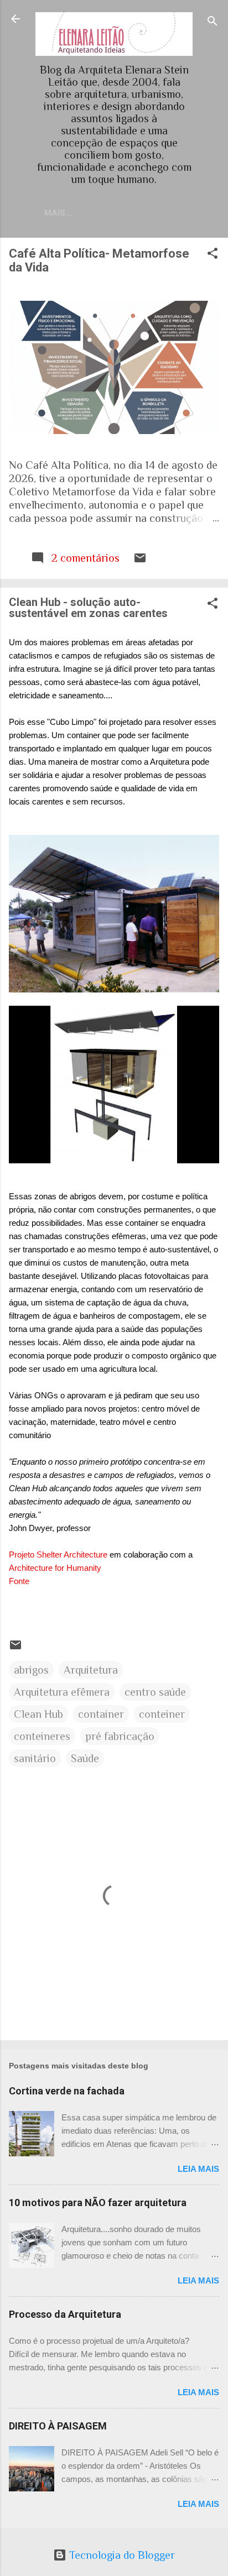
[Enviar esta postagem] (140, 561)
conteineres (42, 1736)
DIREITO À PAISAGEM (58, 2426)
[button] (213, 255)
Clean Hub (38, 1714)
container (101, 1714)
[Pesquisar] (213, 22)
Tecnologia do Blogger (121, 2555)
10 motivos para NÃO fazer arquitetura (98, 2203)
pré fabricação (120, 1736)
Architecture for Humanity (55, 1568)
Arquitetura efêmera (62, 1692)
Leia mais (198, 2169)
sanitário (35, 1758)
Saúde (85, 1758)
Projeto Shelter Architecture (58, 1555)
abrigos (31, 1670)
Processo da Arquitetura (65, 2314)
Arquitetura (91, 1670)
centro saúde (155, 1692)
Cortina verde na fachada (67, 2091)
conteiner (162, 1714)
